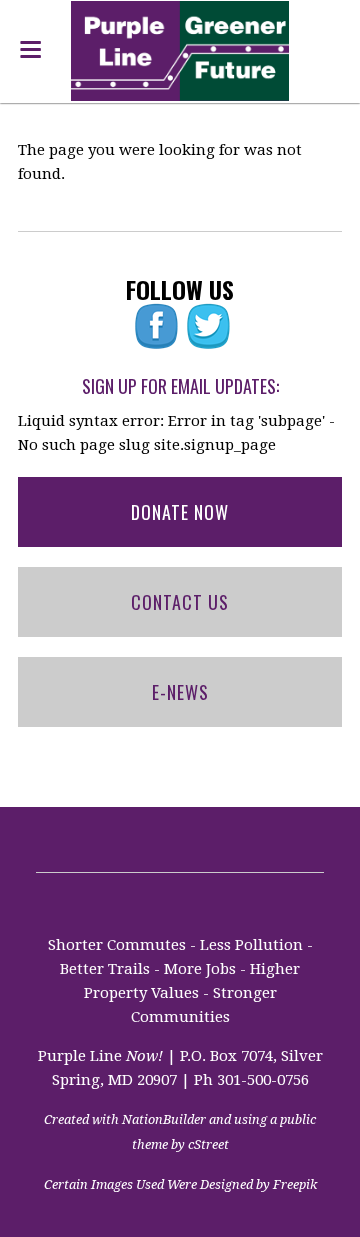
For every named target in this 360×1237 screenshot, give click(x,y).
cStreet (208, 1144)
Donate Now (180, 512)
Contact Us (180, 602)
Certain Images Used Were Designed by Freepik (180, 1184)
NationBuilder (164, 1119)
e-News (180, 692)
